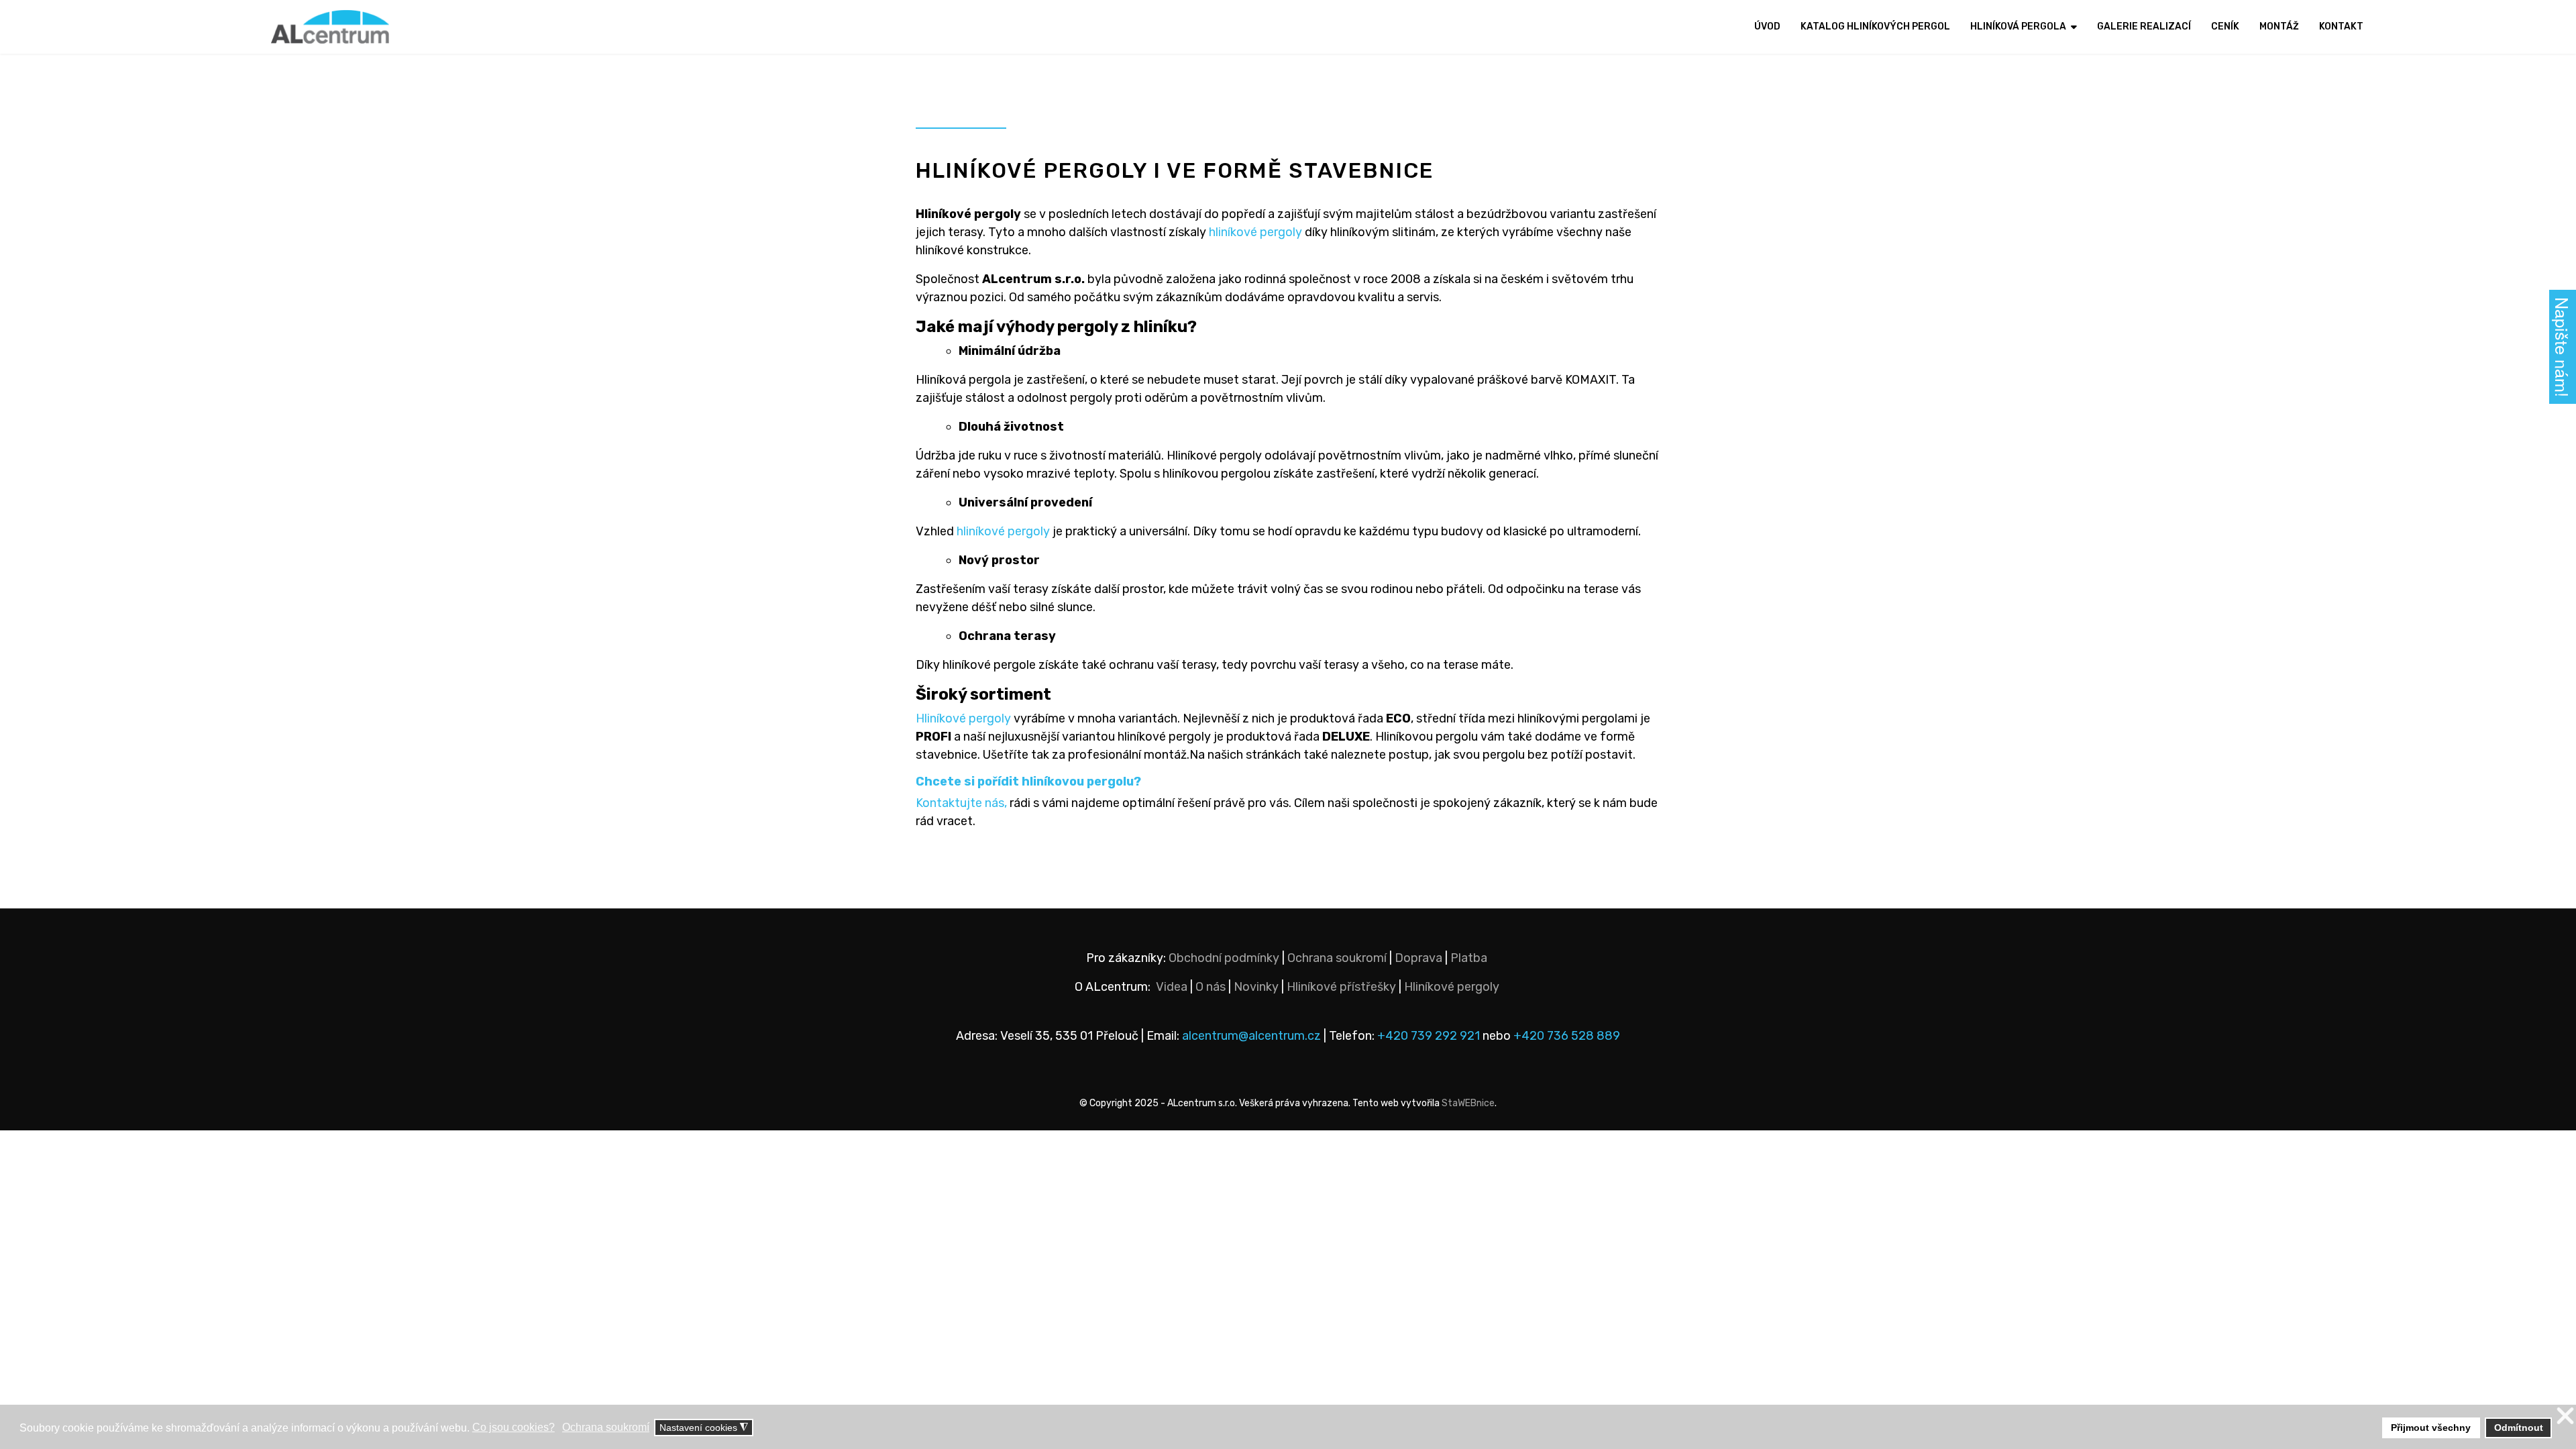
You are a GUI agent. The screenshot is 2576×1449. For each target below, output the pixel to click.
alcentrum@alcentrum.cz (1253, 1036)
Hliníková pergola (2018, 26)
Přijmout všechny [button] (2431, 1428)
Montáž (2279, 26)
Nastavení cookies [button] (704, 1428)
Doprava (1418, 958)
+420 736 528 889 (1567, 1036)
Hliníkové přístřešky (1341, 987)
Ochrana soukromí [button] (606, 1427)
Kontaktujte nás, (961, 803)
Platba (1469, 958)
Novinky (1256, 987)
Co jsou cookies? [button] (514, 1427)
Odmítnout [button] (2519, 1428)
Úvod (1767, 26)
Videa (1172, 987)
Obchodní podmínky (1224, 958)
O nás (1211, 987)
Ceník (2225, 26)
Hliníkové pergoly (963, 718)
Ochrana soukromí (1337, 958)
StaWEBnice (1468, 1103)
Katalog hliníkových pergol (1875, 26)
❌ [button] (2565, 1416)
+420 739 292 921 (1429, 1036)
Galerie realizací (2144, 26)
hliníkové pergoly (1255, 232)
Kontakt (2341, 26)
